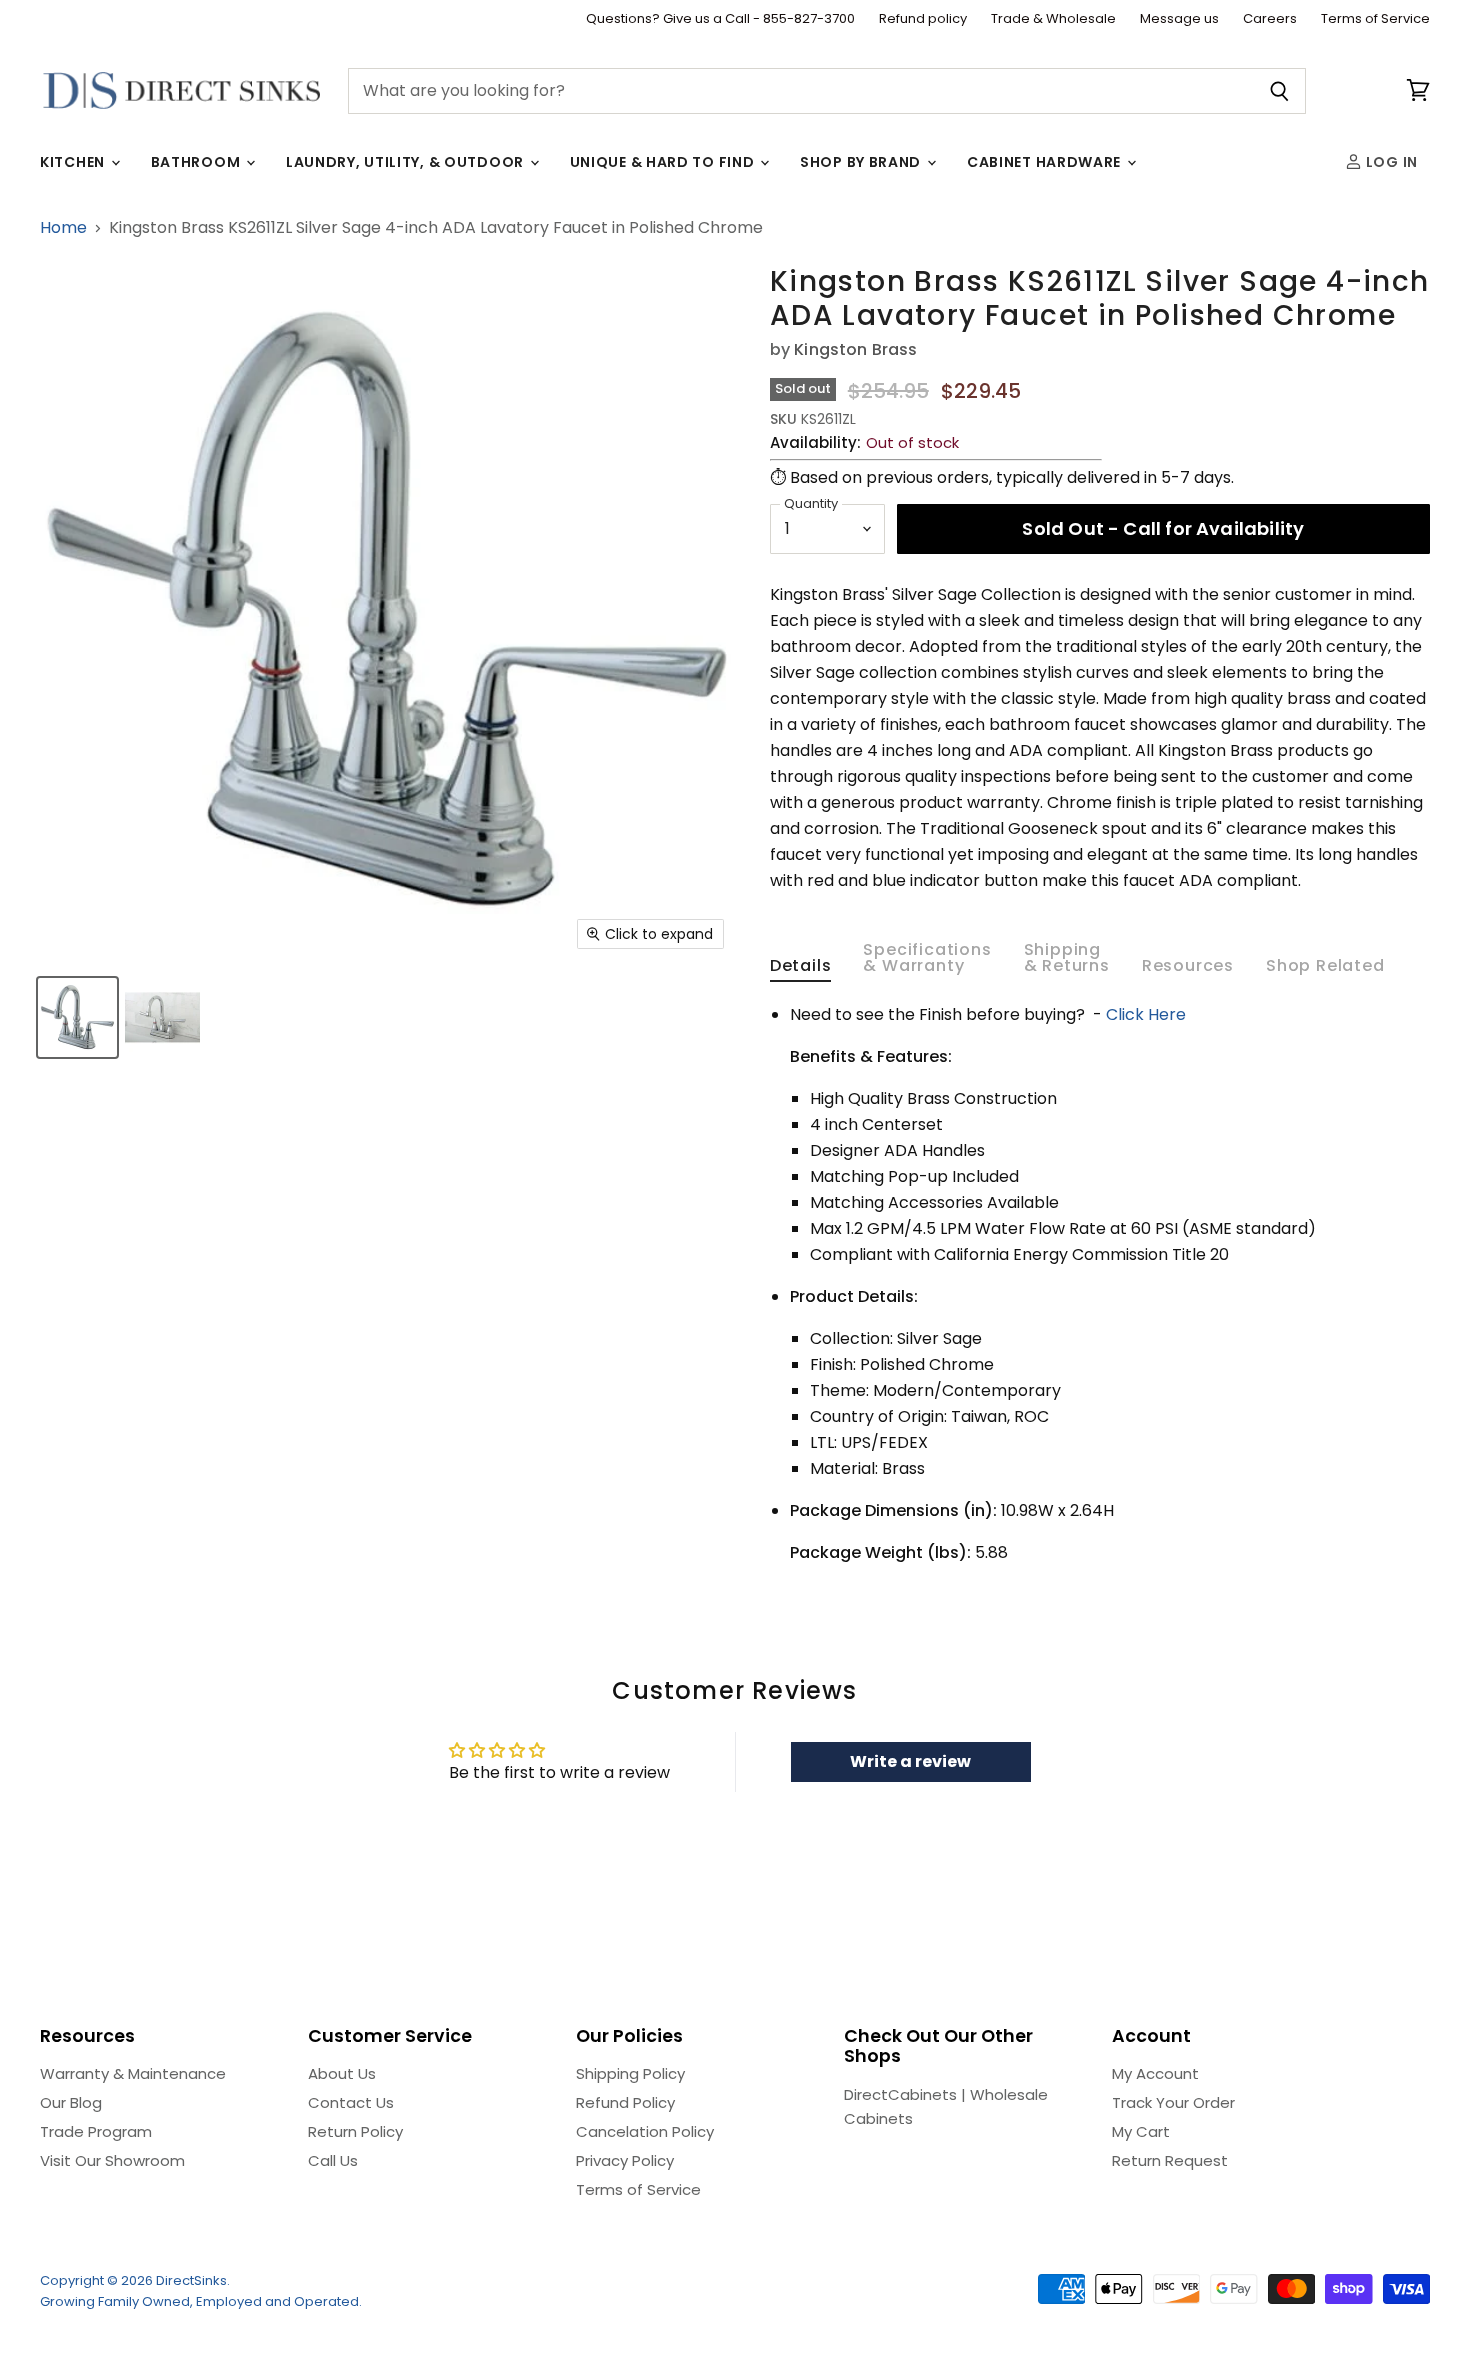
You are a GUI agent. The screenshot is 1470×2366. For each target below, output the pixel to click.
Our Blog (71, 2102)
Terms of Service (1375, 19)
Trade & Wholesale (1053, 19)
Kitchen (74, 162)
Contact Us (351, 2102)
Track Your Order (1173, 2102)
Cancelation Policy (645, 2131)
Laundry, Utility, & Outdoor (407, 162)
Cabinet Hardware (1046, 162)
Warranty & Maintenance (133, 2073)
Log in (1390, 162)
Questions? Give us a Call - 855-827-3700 (720, 19)
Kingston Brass (855, 349)
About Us (342, 2073)
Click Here (1146, 1014)
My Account (1155, 2073)
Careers (1270, 19)
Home (63, 228)
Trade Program (96, 2131)
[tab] (801, 970)
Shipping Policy (630, 2073)
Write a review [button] (910, 1761)
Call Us (333, 2160)
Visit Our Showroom (112, 2160)
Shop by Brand (862, 162)
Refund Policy (625, 2102)
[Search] (1279, 91)
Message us (1179, 19)
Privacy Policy (625, 2160)
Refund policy (923, 19)
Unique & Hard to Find (664, 162)
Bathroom (197, 162)
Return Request (1170, 2160)
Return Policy (355, 2131)
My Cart (1141, 2131)
